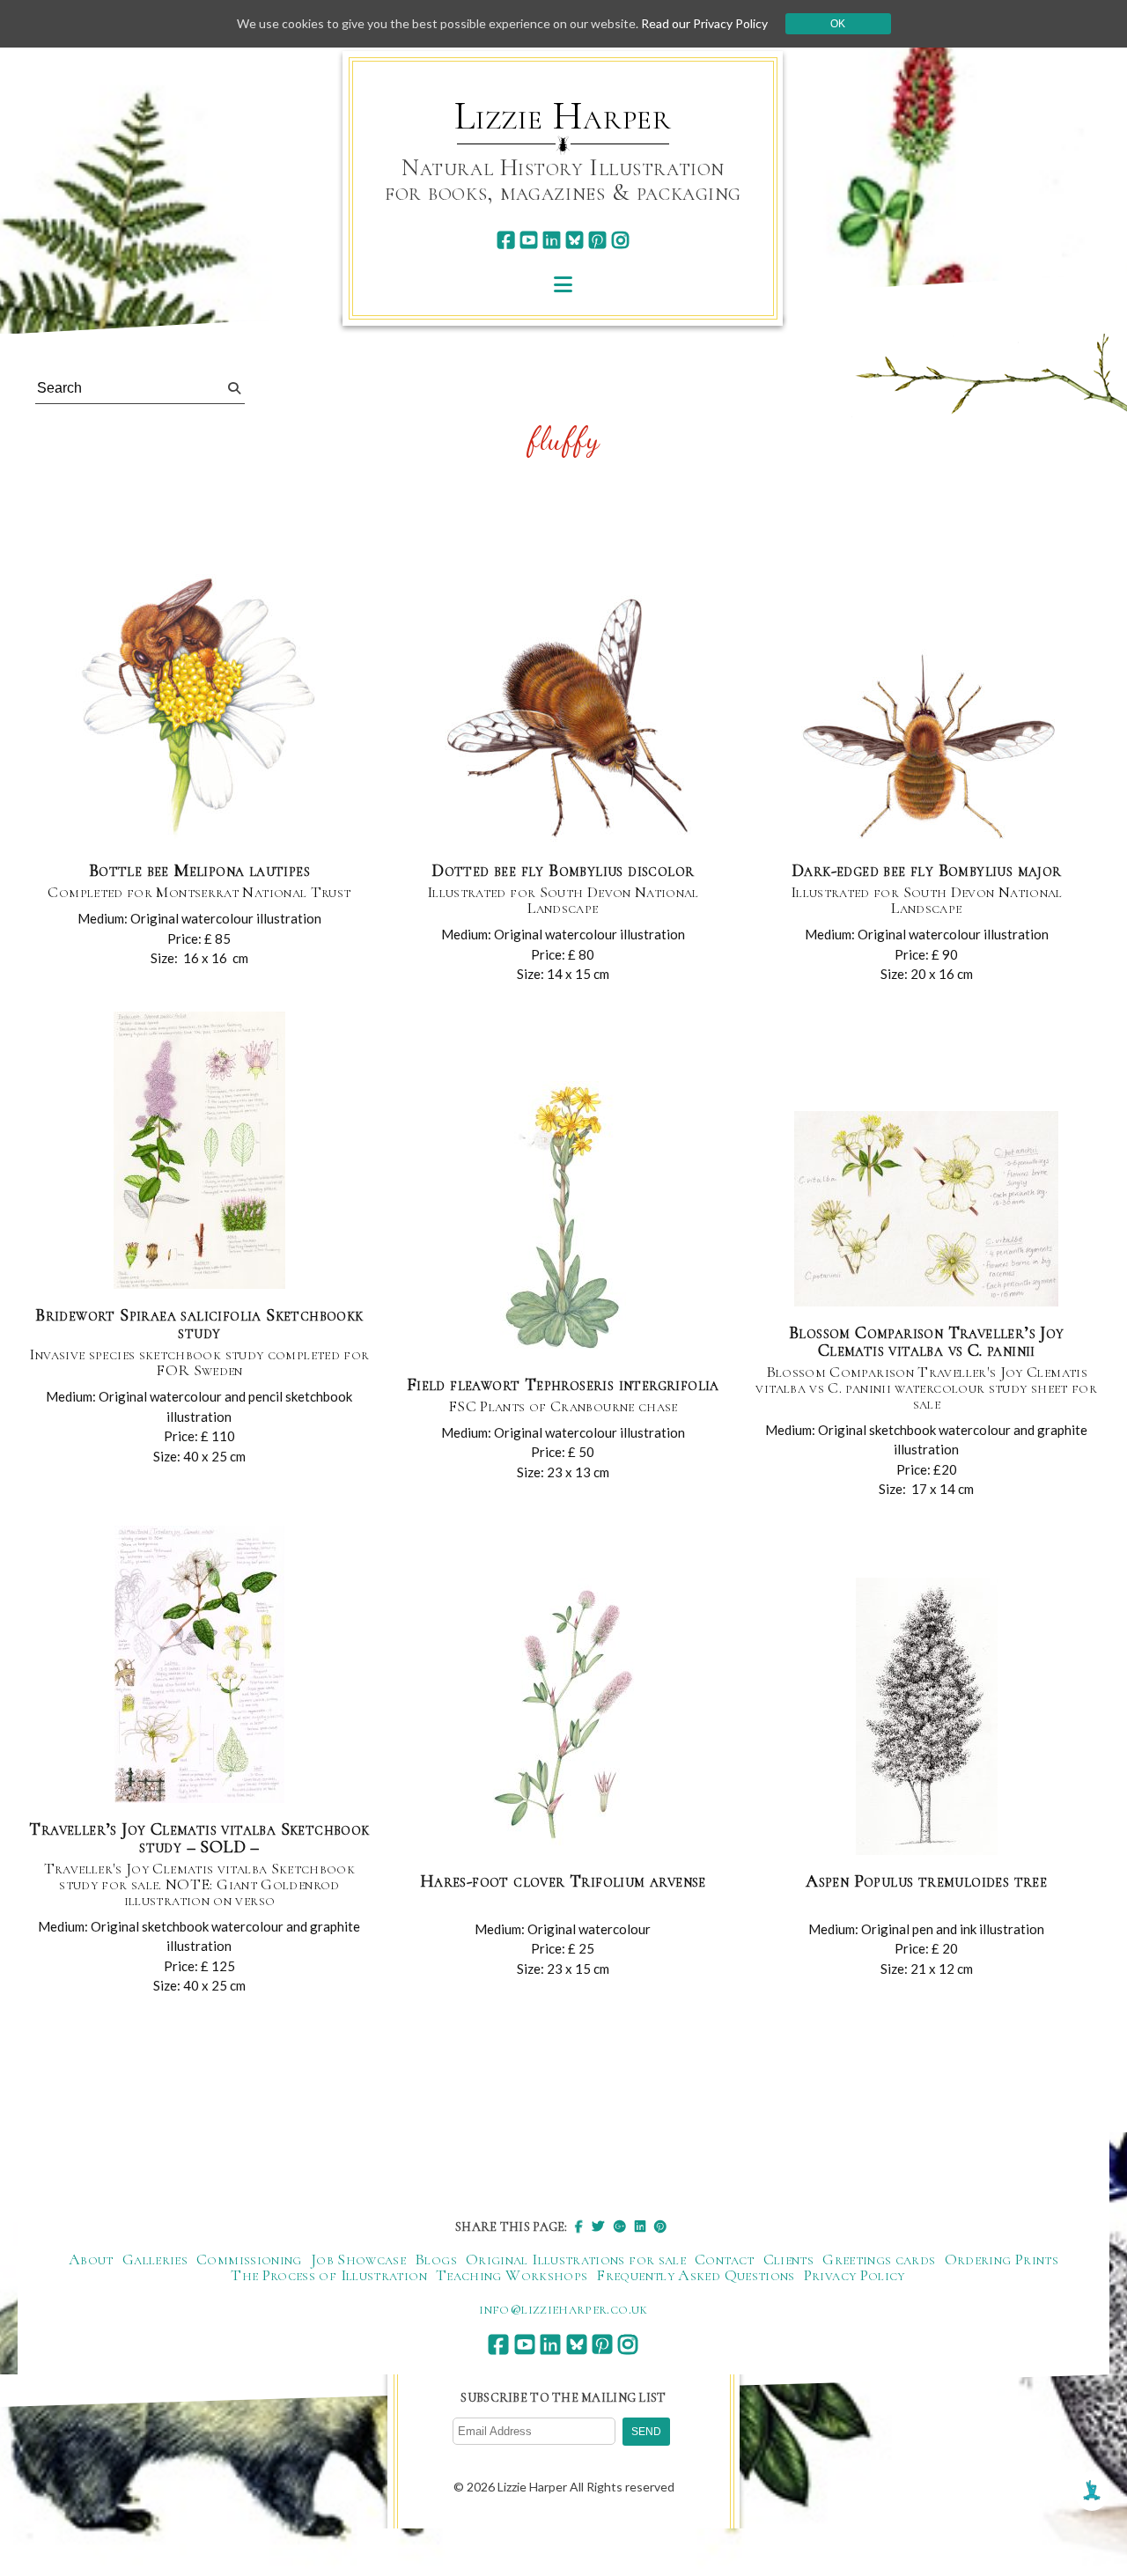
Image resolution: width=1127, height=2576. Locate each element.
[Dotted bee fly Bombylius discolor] (563, 717)
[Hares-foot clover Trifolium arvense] (563, 1717)
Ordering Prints (1002, 2259)
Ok (838, 24)
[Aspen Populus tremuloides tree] (927, 1717)
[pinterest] (597, 240)
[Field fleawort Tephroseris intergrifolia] (563, 1221)
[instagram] (620, 240)
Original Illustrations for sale (576, 2259)
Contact (725, 2259)
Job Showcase (358, 2259)
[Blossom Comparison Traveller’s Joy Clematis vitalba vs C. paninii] (926, 1210)
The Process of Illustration (329, 2275)
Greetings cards (879, 2259)
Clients (789, 2259)
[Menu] (563, 284)
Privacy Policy (854, 2275)
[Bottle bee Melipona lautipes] (199, 707)
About (91, 2259)
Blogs (436, 2259)
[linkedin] (552, 240)
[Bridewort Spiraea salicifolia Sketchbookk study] (199, 1151)
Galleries (155, 2259)
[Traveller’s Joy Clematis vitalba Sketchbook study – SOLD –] (199, 1665)
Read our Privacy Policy (704, 23)
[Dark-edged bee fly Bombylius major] (926, 747)
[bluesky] (575, 240)
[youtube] (529, 240)
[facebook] (506, 240)
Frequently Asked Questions (695, 2275)
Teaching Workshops (512, 2275)
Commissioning (249, 2259)
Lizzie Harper (563, 116)
